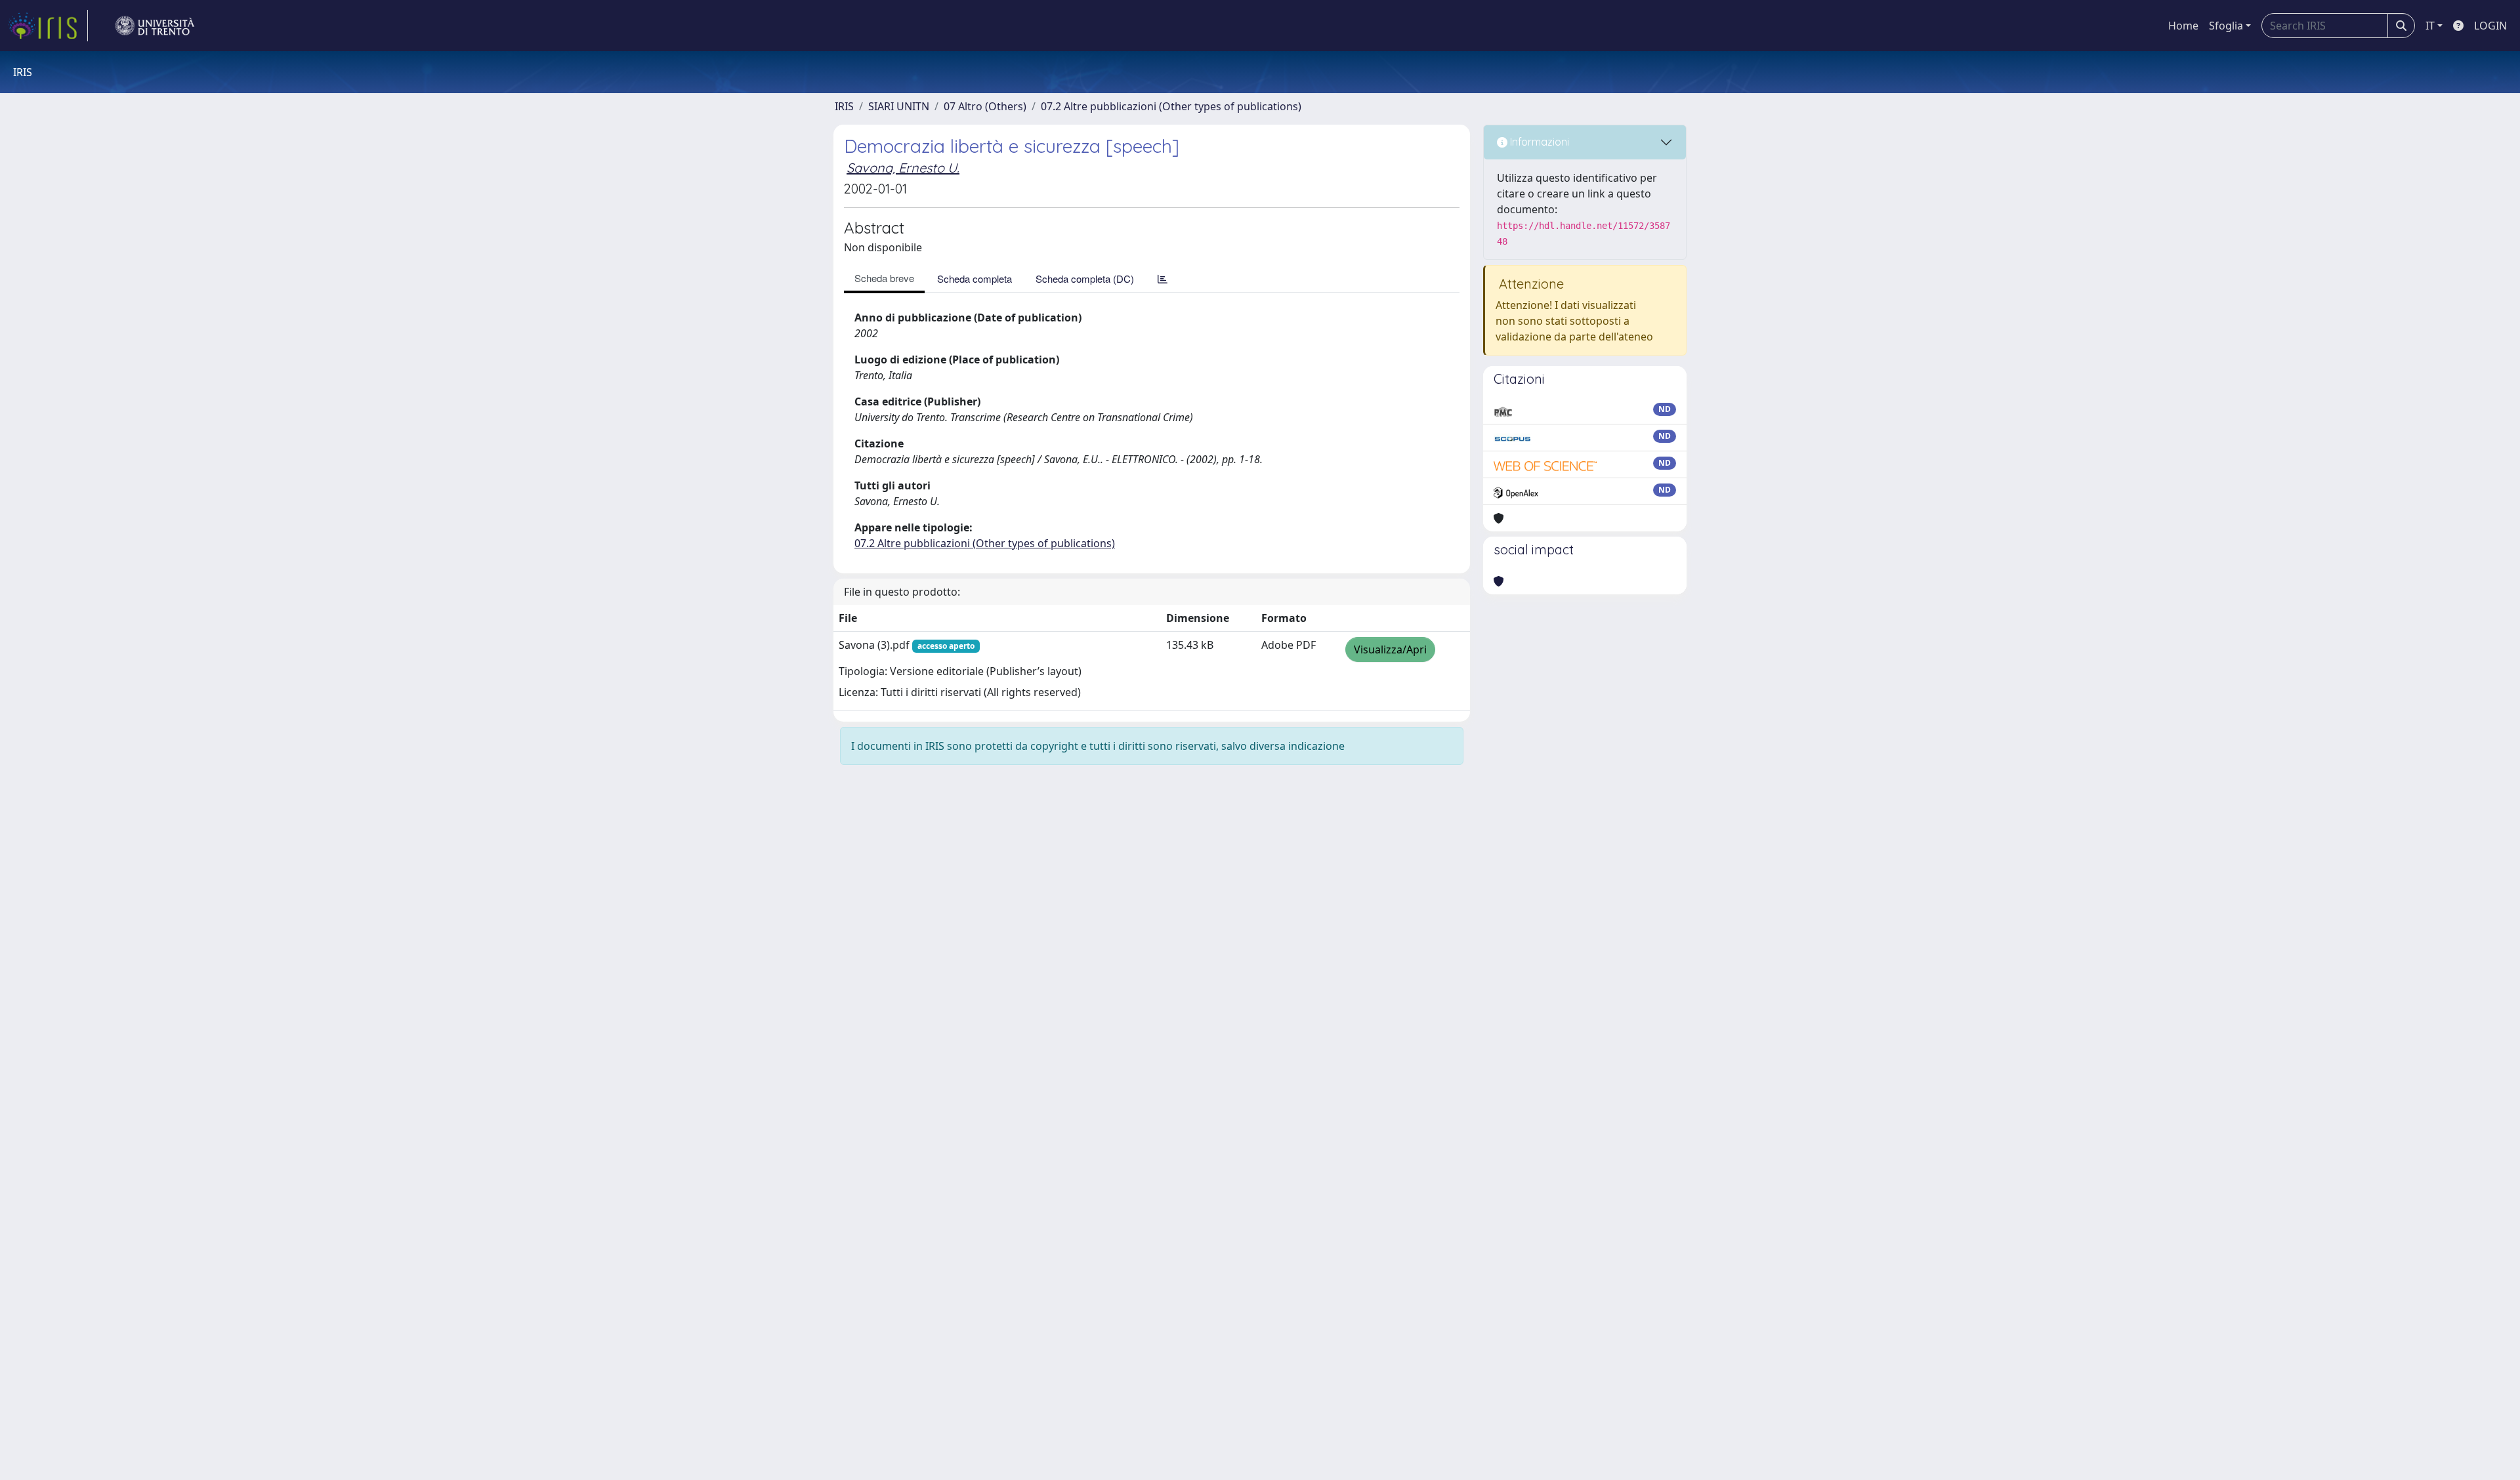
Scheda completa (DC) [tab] (1085, 278)
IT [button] (2430, 26)
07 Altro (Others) (985, 106)
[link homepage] (48, 26)
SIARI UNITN (899, 106)
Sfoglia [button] (2226, 26)
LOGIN (2490, 26)
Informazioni (1538, 142)
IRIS (844, 106)
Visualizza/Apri (1390, 649)
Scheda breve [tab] (884, 278)
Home (2183, 26)
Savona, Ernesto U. (903, 168)
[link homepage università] (155, 26)
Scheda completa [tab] (975, 278)
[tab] (1163, 278)
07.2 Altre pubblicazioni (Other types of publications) (1171, 106)
